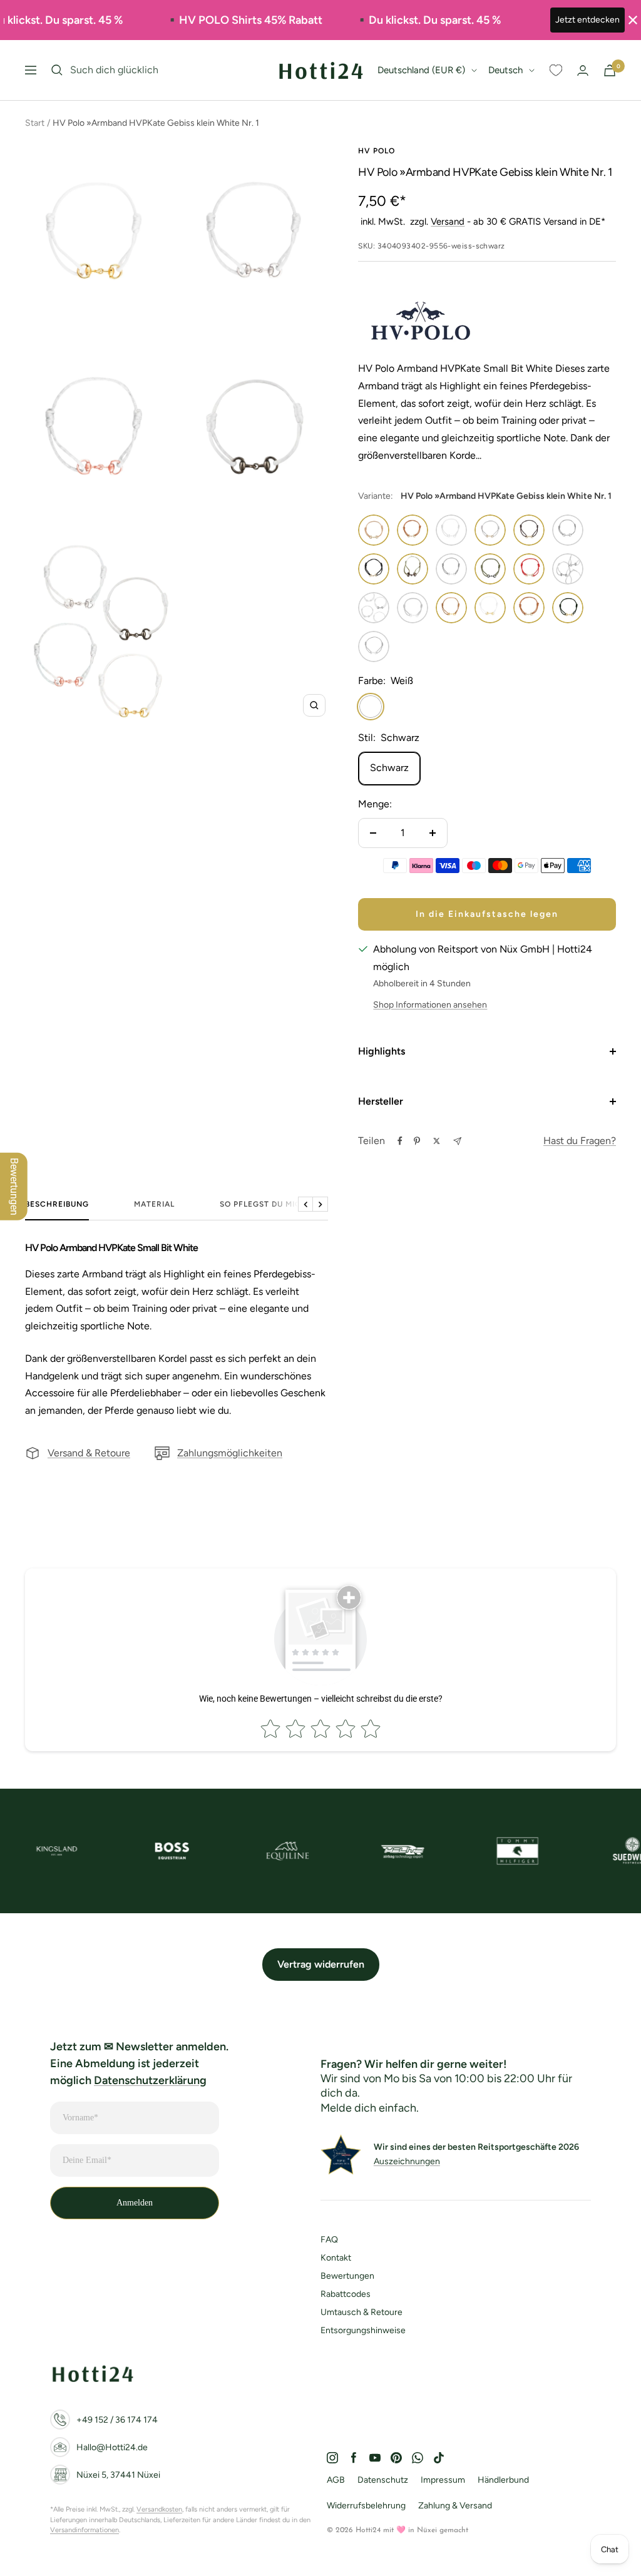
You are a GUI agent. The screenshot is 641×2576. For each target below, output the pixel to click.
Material (154, 1204)
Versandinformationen (85, 2530)
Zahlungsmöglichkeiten (230, 1453)
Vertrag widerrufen (321, 1964)
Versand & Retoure (89, 1453)
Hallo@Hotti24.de (112, 2447)
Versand (448, 222)
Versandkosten (159, 2509)
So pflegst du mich (264, 1204)
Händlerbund (503, 2480)
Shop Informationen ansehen (430, 1005)
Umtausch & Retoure (362, 2312)
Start (35, 123)
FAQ (329, 2240)
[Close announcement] (633, 20)
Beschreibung (57, 1204)
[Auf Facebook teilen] (400, 1141)
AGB (336, 2480)
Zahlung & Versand (455, 2506)
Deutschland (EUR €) (421, 70)
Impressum (443, 2480)
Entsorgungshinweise (363, 2330)
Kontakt (336, 2258)
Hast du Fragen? (580, 1141)
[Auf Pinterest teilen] (417, 1141)
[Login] (583, 70)
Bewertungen (347, 2276)
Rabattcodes (346, 2294)
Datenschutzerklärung (150, 2080)
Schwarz (389, 768)
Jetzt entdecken (587, 20)
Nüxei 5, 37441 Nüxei (118, 2475)
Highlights (382, 1051)
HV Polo (377, 151)
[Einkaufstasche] (610, 70)
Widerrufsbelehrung (366, 2506)
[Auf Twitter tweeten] (437, 1141)
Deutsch (505, 70)
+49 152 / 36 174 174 (117, 2420)
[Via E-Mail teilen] (457, 1141)
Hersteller (381, 1101)
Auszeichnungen (407, 2161)
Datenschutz (383, 2480)
